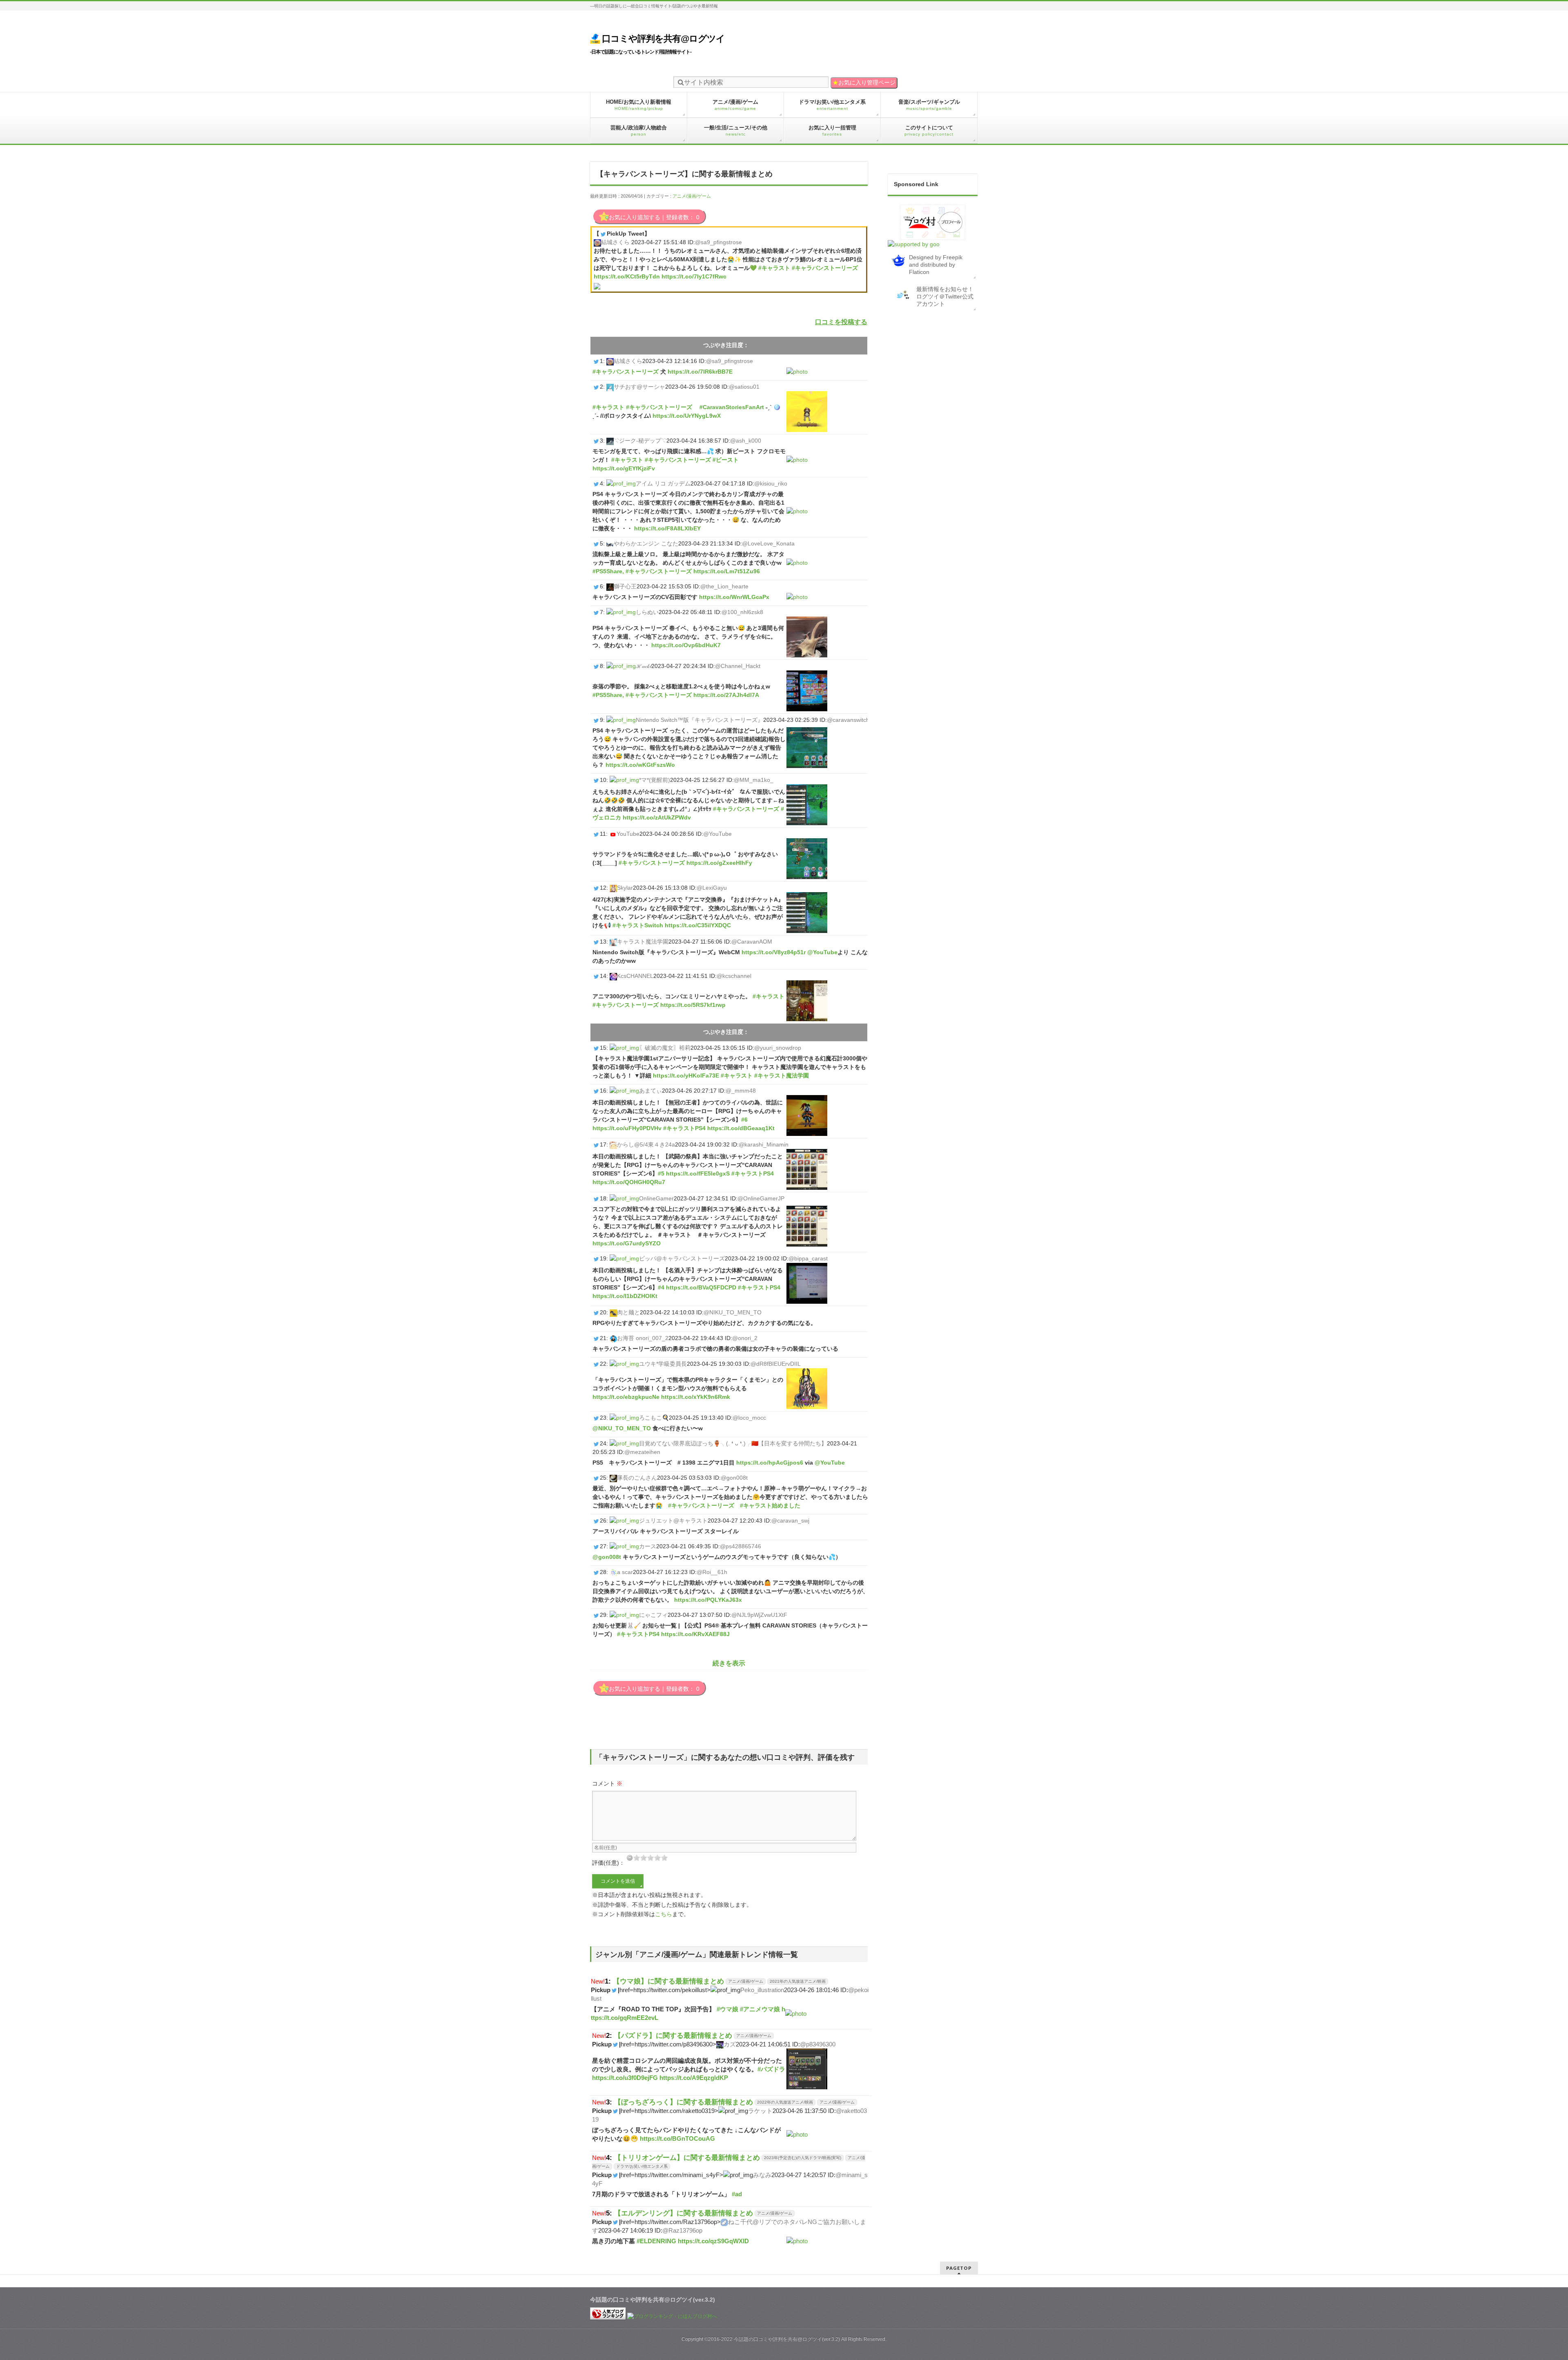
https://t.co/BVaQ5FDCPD (701, 1287)
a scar (625, 1572)
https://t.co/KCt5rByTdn (627, 276)
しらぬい (647, 612)
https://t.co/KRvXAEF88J (695, 1634)
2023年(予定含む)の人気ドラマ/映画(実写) (803, 2158)
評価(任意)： (608, 1863)
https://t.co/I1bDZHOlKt (625, 1296)
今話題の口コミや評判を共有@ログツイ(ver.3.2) (787, 2339)
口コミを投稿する (841, 322)
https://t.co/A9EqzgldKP (694, 2078)
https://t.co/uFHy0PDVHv (627, 1128)
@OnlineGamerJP (761, 1198)
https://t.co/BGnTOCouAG (677, 2138)
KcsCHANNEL (635, 976)
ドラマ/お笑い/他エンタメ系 (642, 2166)
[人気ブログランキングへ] (608, 2316)
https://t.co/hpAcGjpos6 (770, 1463)
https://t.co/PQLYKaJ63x (708, 1600)
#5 (661, 1173)
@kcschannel (734, 976)
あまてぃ (650, 1091)
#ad (737, 2194)
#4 (661, 1287)
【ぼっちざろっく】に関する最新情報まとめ (684, 2102)
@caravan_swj (790, 1521)
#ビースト (726, 460)
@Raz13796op (682, 2230)
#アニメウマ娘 (760, 2009)
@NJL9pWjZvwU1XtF (759, 1615)
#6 (744, 1120)
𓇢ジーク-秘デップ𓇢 (640, 441)
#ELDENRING (656, 2241)
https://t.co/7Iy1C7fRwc (694, 276)
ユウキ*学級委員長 (663, 1364)
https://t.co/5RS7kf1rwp (693, 1005)
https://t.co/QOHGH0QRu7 (629, 1182)
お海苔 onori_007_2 (643, 1338)
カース (648, 1546)
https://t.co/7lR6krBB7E (700, 372)
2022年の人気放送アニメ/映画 (785, 2102)
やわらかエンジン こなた (646, 543)
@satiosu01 (744, 387)
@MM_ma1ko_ (754, 780)
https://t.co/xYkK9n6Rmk (696, 1397)
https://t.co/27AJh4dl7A (726, 695)
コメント (607, 1783)
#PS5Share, (608, 571)
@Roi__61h (712, 1572)
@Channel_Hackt (738, 666)
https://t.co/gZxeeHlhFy (719, 863)
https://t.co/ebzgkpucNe (626, 1397)
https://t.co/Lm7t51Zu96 (727, 571)
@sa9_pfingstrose (718, 242)
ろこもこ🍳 (654, 1418)
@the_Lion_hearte (724, 586)
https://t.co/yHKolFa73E (686, 1075)
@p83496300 (818, 2044)
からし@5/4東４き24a (646, 1144)
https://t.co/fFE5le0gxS (698, 1173)
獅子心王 (625, 586)
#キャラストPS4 (684, 1128)
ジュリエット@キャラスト (673, 1521)
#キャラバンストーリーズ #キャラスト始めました (734, 1505)
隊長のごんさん (637, 1478)
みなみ (762, 2175)
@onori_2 (745, 1338)
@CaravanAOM (752, 942)
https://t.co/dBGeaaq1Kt (741, 1128)
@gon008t (734, 1478)
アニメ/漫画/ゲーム (692, 196)
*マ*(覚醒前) (655, 780)
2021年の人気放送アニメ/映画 (798, 1981)
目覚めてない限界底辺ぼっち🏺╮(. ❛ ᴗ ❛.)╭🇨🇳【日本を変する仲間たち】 (733, 1443)
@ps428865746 (741, 1546)
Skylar (625, 888)
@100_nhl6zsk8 (742, 612)
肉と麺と (628, 1312)
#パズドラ (771, 2069)
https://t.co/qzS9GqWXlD (713, 2241)
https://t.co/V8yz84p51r (774, 952)
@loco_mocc (749, 1418)
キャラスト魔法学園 (643, 942)
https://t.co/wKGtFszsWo (640, 765)
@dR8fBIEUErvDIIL (776, 1364)
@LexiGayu (712, 888)
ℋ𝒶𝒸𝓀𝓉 (644, 666)
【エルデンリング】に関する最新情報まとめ (684, 2213)
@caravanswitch (848, 720)
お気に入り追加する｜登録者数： (654, 217)
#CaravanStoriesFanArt (732, 407)
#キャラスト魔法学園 (782, 1075)
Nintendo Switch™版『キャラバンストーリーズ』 (699, 720)
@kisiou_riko (771, 483)
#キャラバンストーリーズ (825, 268)
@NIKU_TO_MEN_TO (733, 1312)
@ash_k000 (746, 441)
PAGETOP (959, 2268)
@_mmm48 (741, 1091)
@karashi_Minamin (764, 1144)
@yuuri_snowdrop (778, 1048)
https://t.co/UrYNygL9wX (687, 416)
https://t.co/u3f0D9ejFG (625, 2078)
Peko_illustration (762, 1990)
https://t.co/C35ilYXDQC (698, 925)
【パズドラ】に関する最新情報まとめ (673, 2035)
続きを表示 (729, 1663)
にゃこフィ (653, 1615)
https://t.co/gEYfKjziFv (624, 468)
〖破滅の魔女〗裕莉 (665, 1048)
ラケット (760, 2111)
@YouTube (717, 834)
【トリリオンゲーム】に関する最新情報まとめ (687, 2157)
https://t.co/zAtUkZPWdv (657, 817)
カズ (730, 2044)
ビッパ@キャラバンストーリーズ (682, 1258)
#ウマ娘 (727, 2009)
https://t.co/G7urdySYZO (627, 1243)
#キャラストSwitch (638, 925)
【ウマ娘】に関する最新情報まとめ (668, 1981)
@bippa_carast (808, 1258)
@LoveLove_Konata (768, 543)
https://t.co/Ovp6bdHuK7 (686, 645)
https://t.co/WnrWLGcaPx (734, 597)
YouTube (628, 834)
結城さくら (615, 242)
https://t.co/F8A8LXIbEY (667, 528)
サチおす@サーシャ (639, 387)
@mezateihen (642, 1452)
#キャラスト (774, 268)
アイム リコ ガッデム (663, 483)
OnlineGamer (656, 1198)
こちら (664, 1914)
